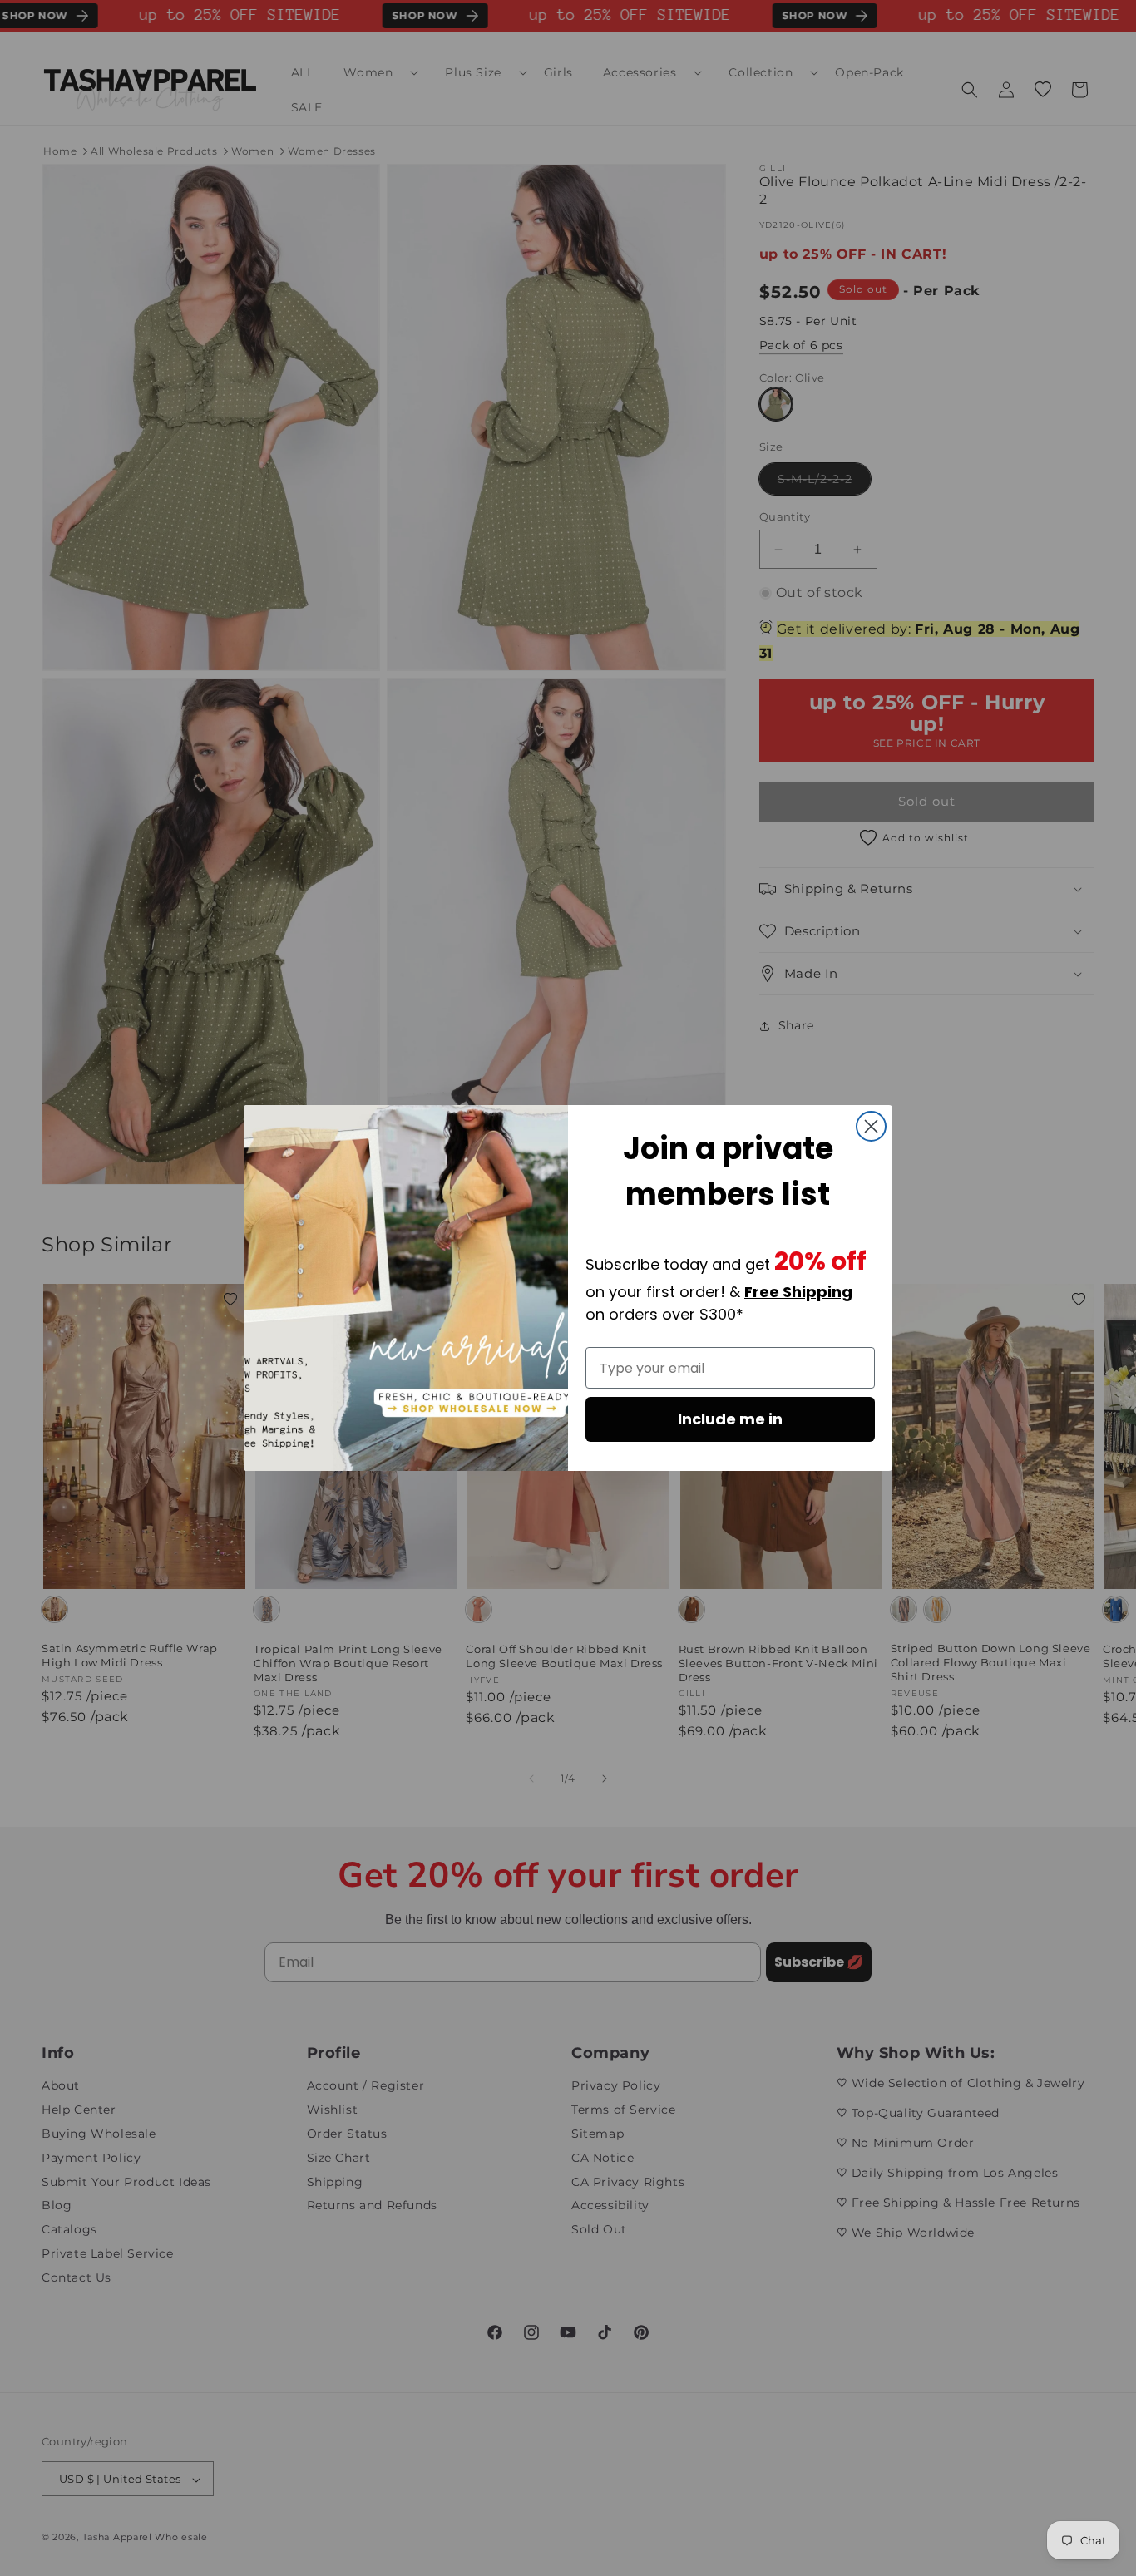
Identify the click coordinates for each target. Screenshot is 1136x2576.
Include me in (730, 1419)
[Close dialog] (871, 1126)
